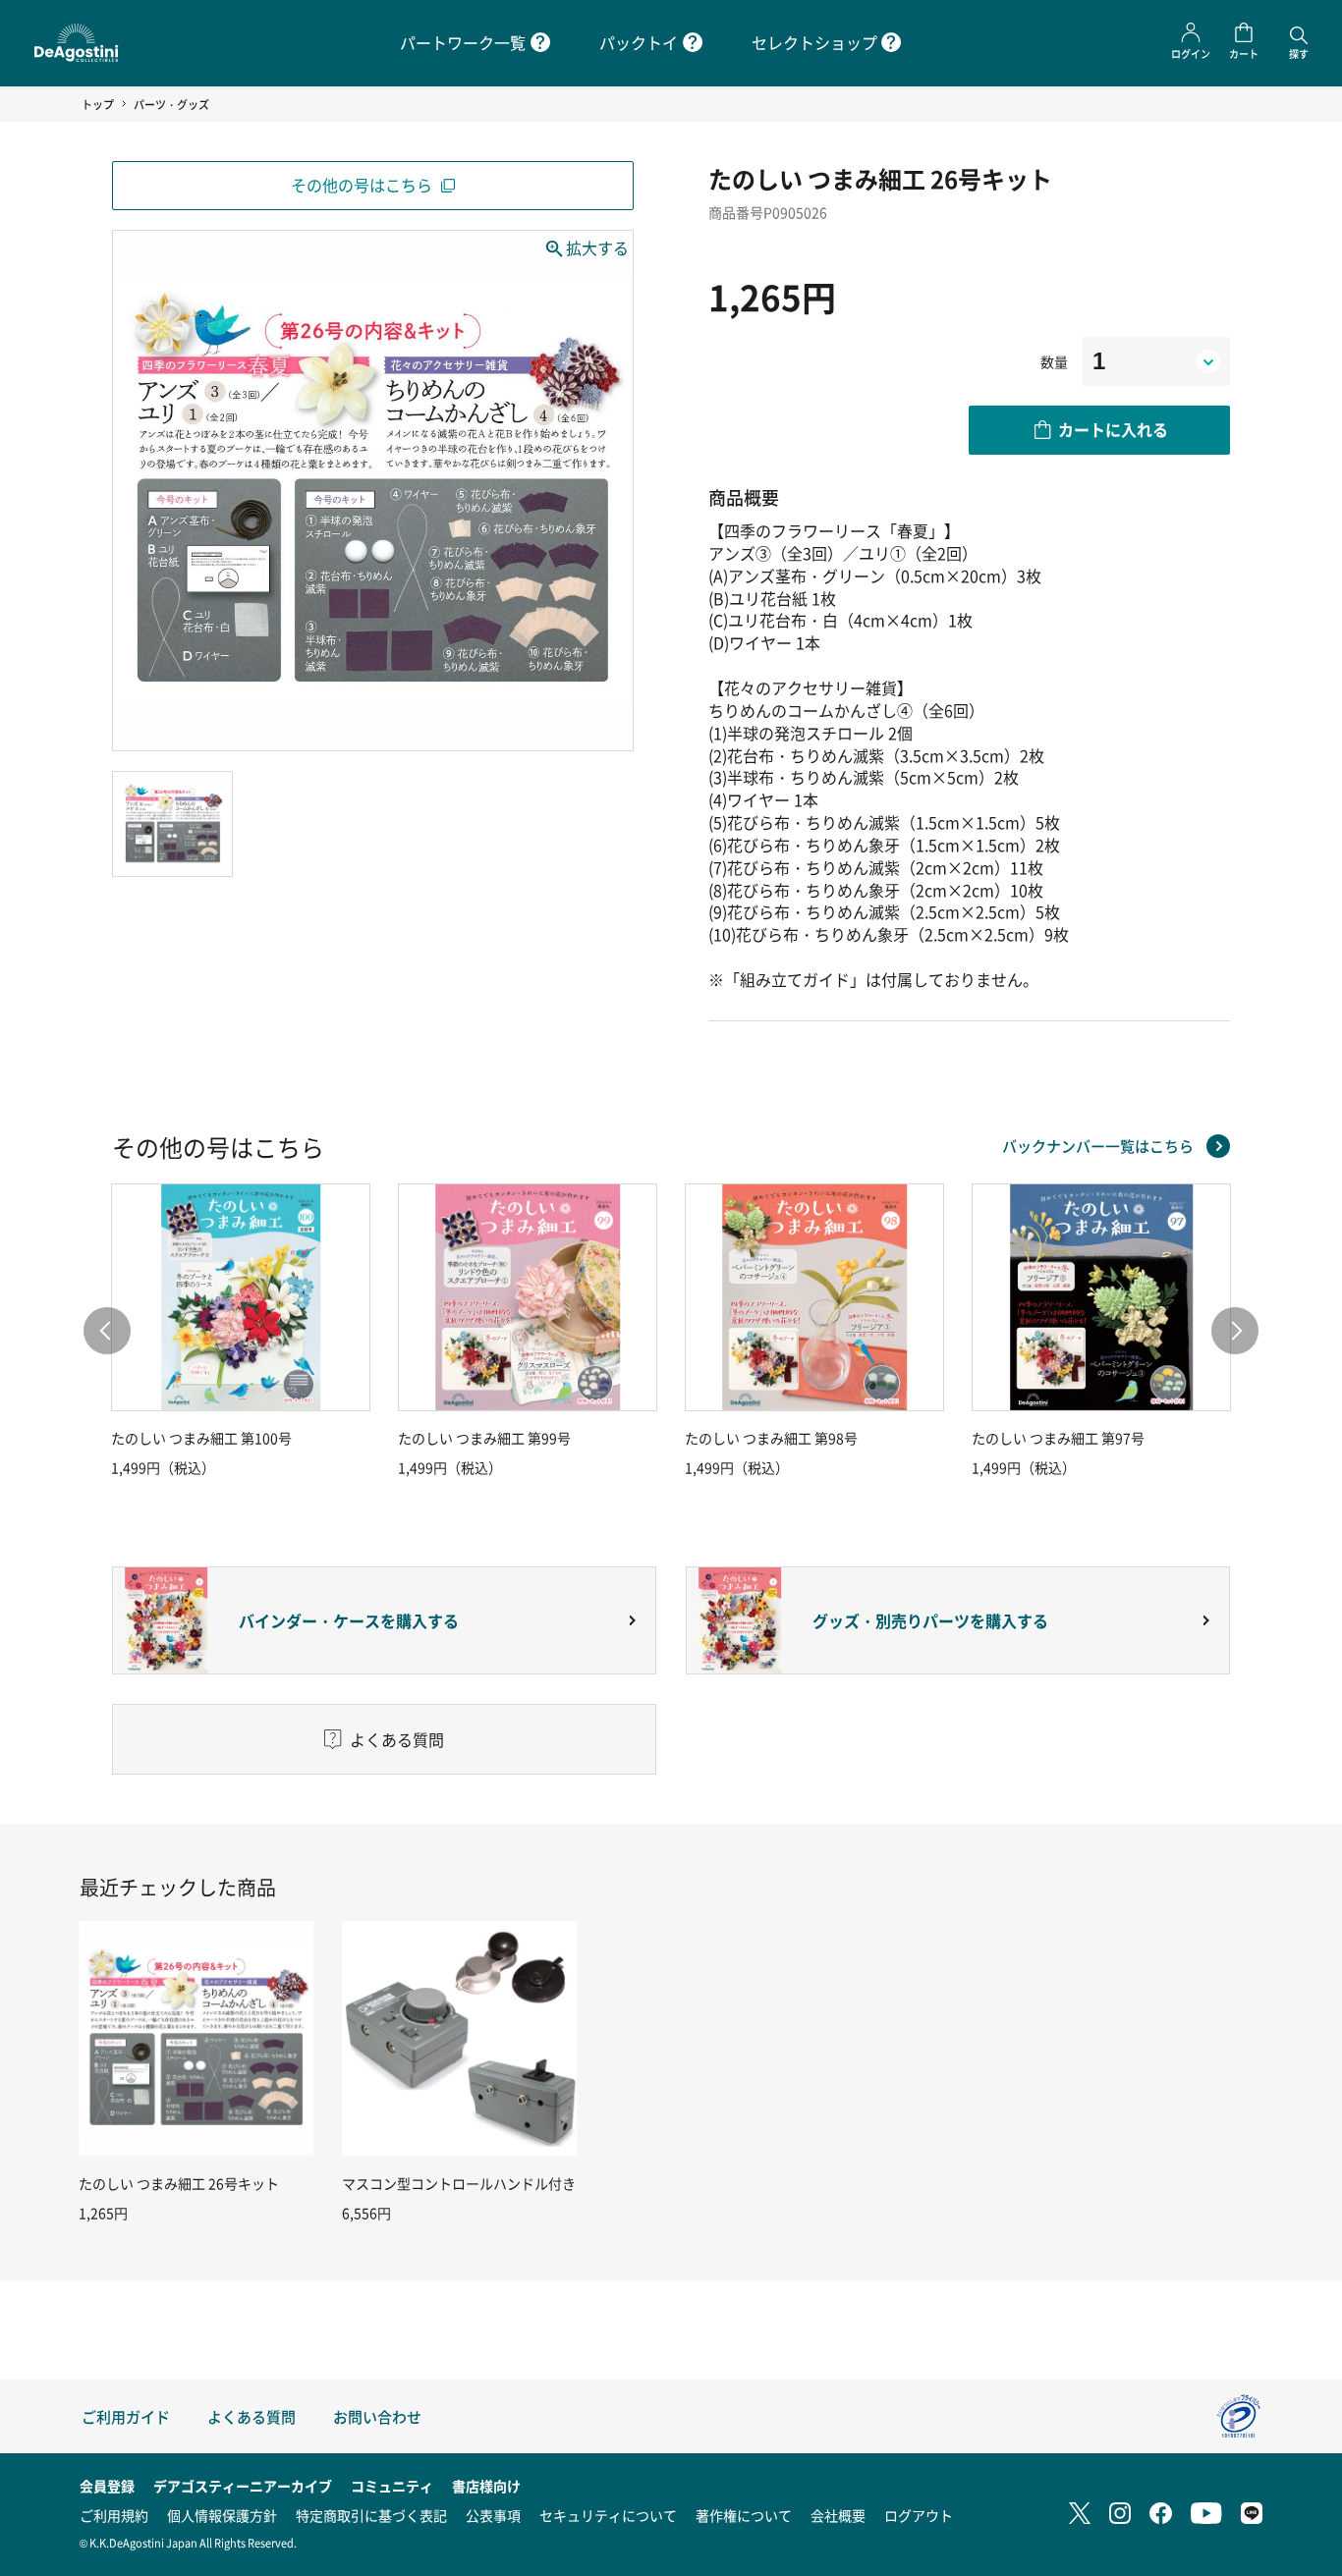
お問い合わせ (377, 2416)
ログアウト (919, 2515)
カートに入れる (1113, 429)
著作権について (744, 2515)
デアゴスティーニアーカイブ (243, 2486)
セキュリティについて (608, 2515)
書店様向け (486, 2486)
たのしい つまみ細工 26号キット (179, 2183)
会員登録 (107, 2486)
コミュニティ (392, 2486)
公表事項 (493, 2515)
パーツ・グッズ (171, 104)
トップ (98, 104)
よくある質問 (252, 2416)
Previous (107, 1331)
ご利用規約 (114, 2515)
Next (1235, 1331)
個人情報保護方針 (222, 2515)
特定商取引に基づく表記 (371, 2515)
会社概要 (838, 2515)
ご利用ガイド (126, 2416)
